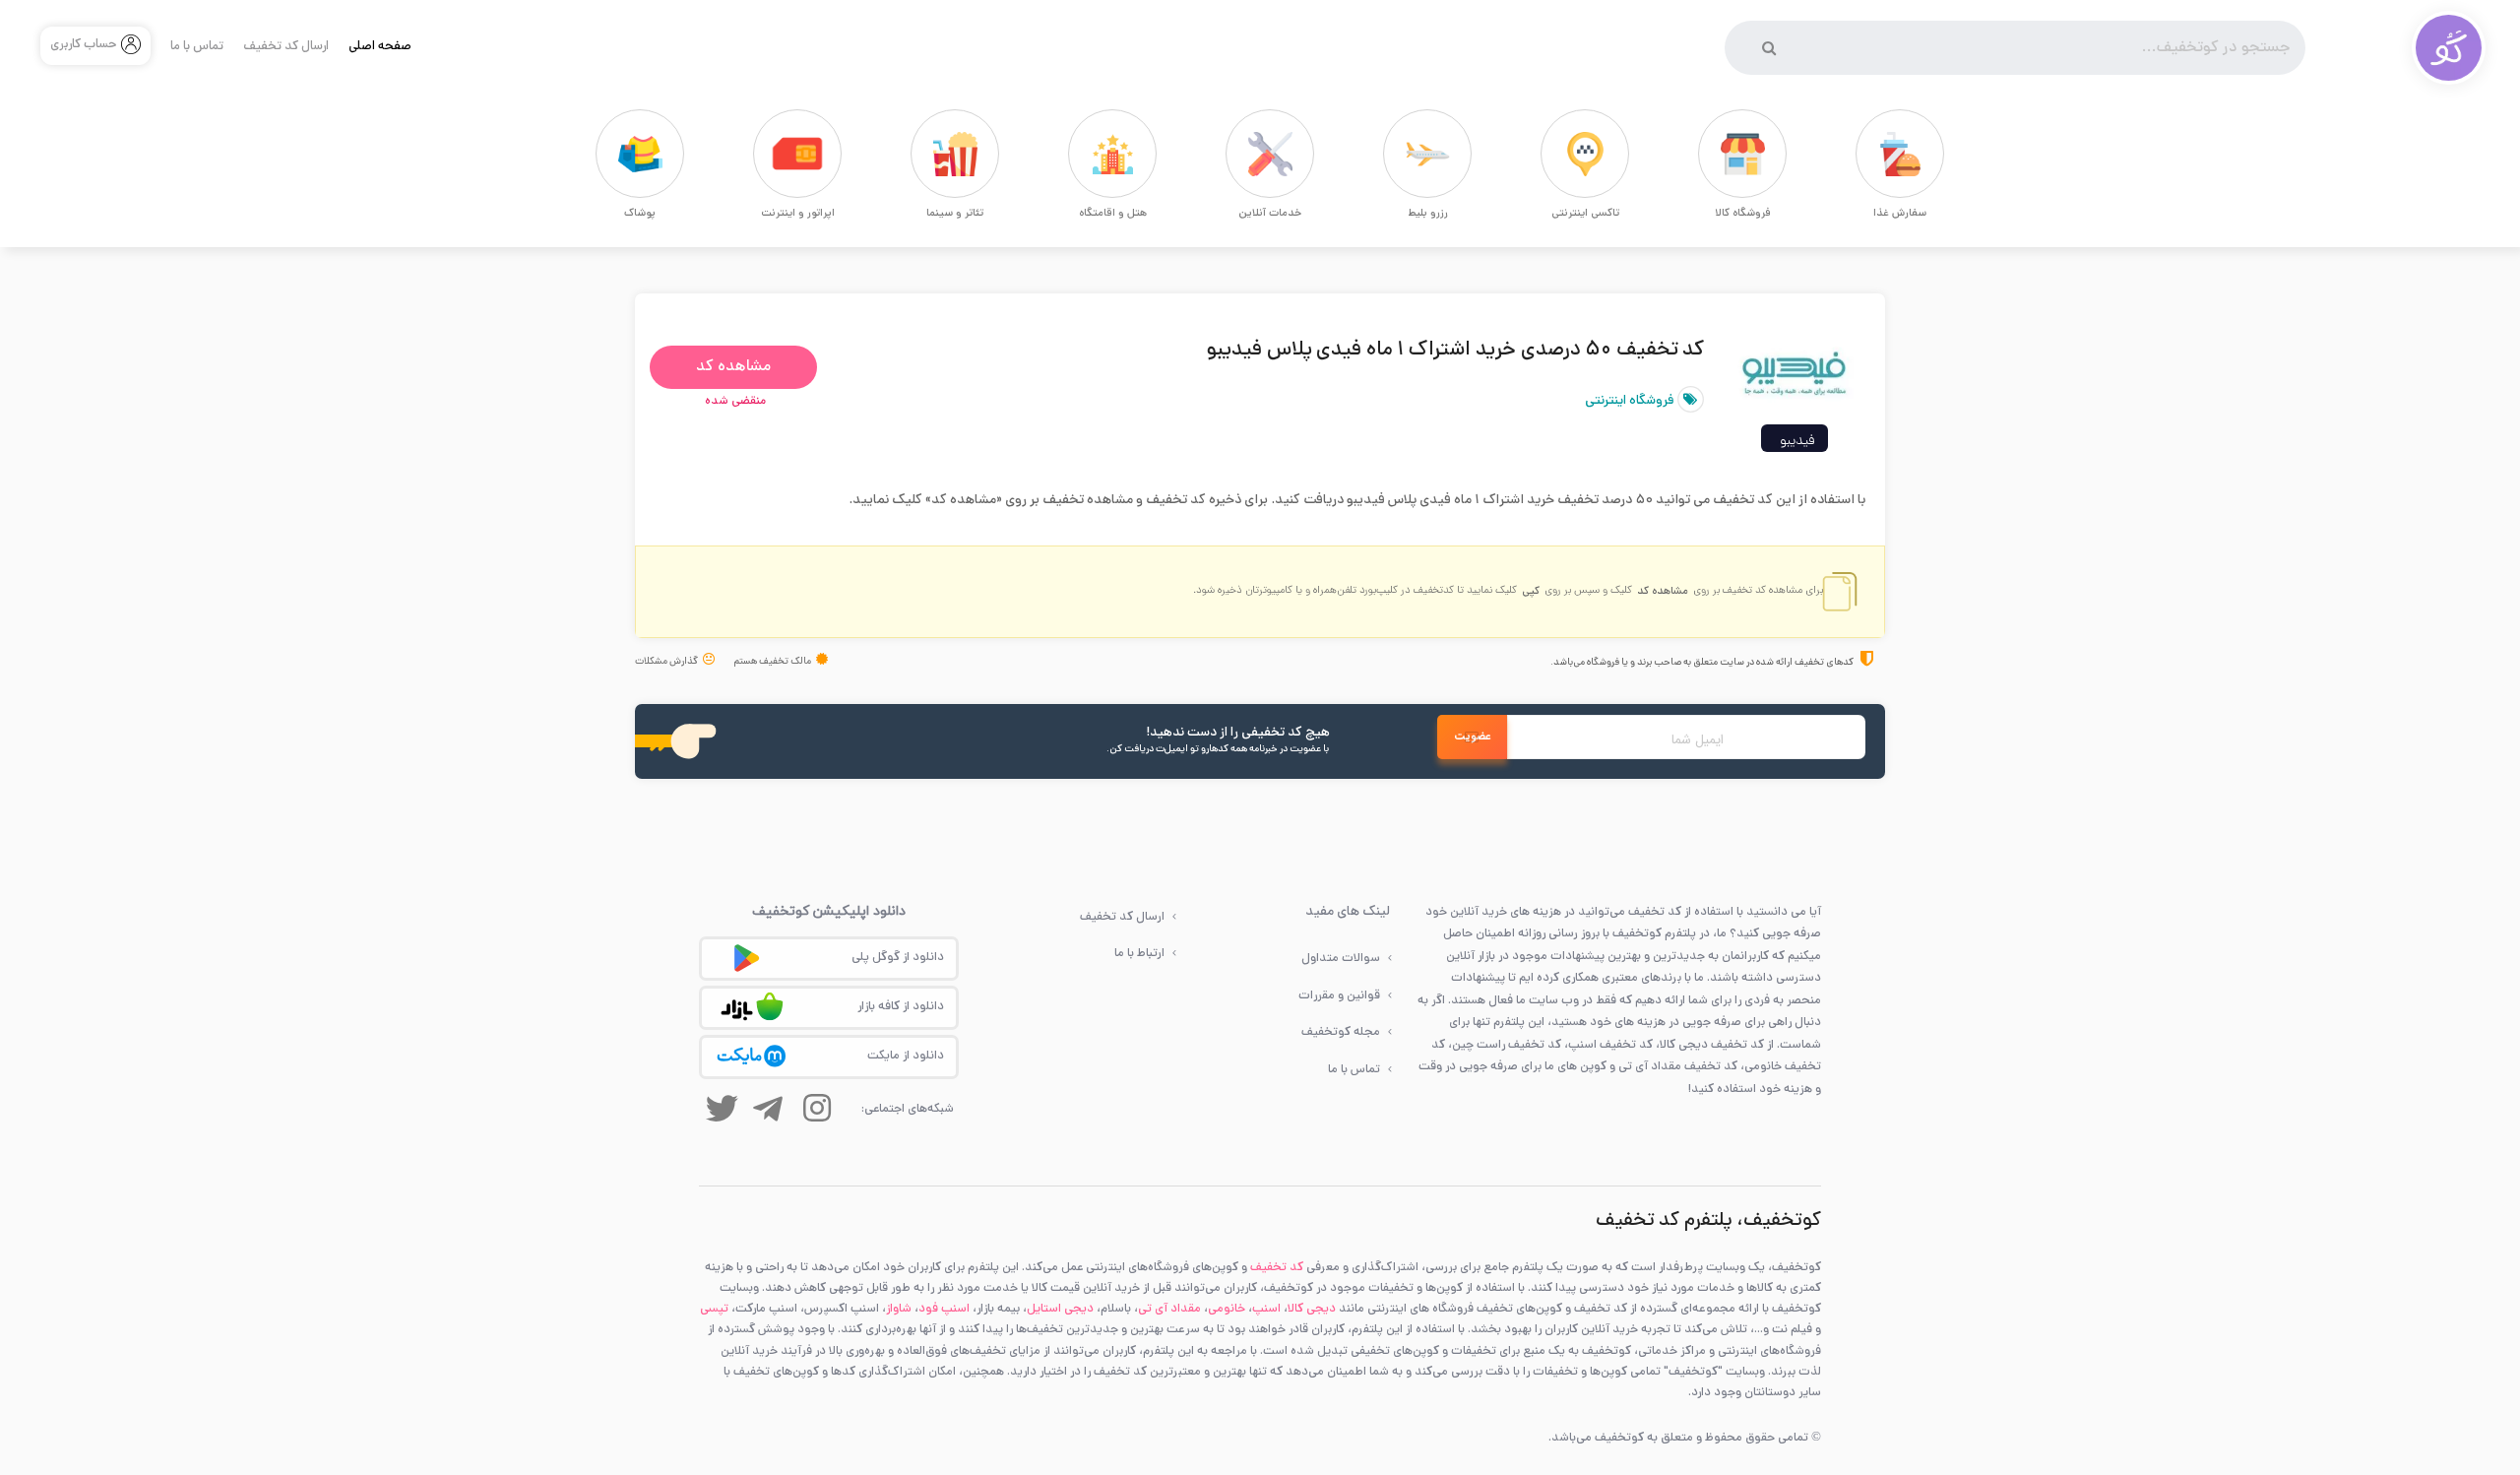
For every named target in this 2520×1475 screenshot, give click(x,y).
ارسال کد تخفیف (286, 47)
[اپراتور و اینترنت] (763, 154)
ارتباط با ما (1139, 954)
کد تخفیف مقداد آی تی (1678, 1067)
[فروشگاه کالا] (1708, 154)
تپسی (714, 1309)
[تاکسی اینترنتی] (1550, 154)
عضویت (1473, 737)
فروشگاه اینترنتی (1631, 401)
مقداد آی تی (1169, 1309)
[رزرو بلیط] (1393, 154)
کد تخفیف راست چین (1507, 1045)
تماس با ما (197, 47)
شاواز (899, 1309)
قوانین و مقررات (1339, 996)
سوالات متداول (1341, 959)
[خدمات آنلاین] (1235, 154)
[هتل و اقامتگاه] (1078, 154)
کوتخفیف (1637, 934)
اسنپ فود (944, 1309)
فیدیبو (1797, 442)
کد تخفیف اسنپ (1610, 1045)
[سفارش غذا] (1865, 154)
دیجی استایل (1060, 1309)
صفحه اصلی (380, 47)
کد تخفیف (1277, 1268)
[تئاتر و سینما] (920, 154)
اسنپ (1266, 1309)
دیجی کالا (1312, 1309)
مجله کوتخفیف (1341, 1032)
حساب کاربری (84, 45)
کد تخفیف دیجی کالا (1712, 1045)
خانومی (1227, 1309)
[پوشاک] (605, 154)
